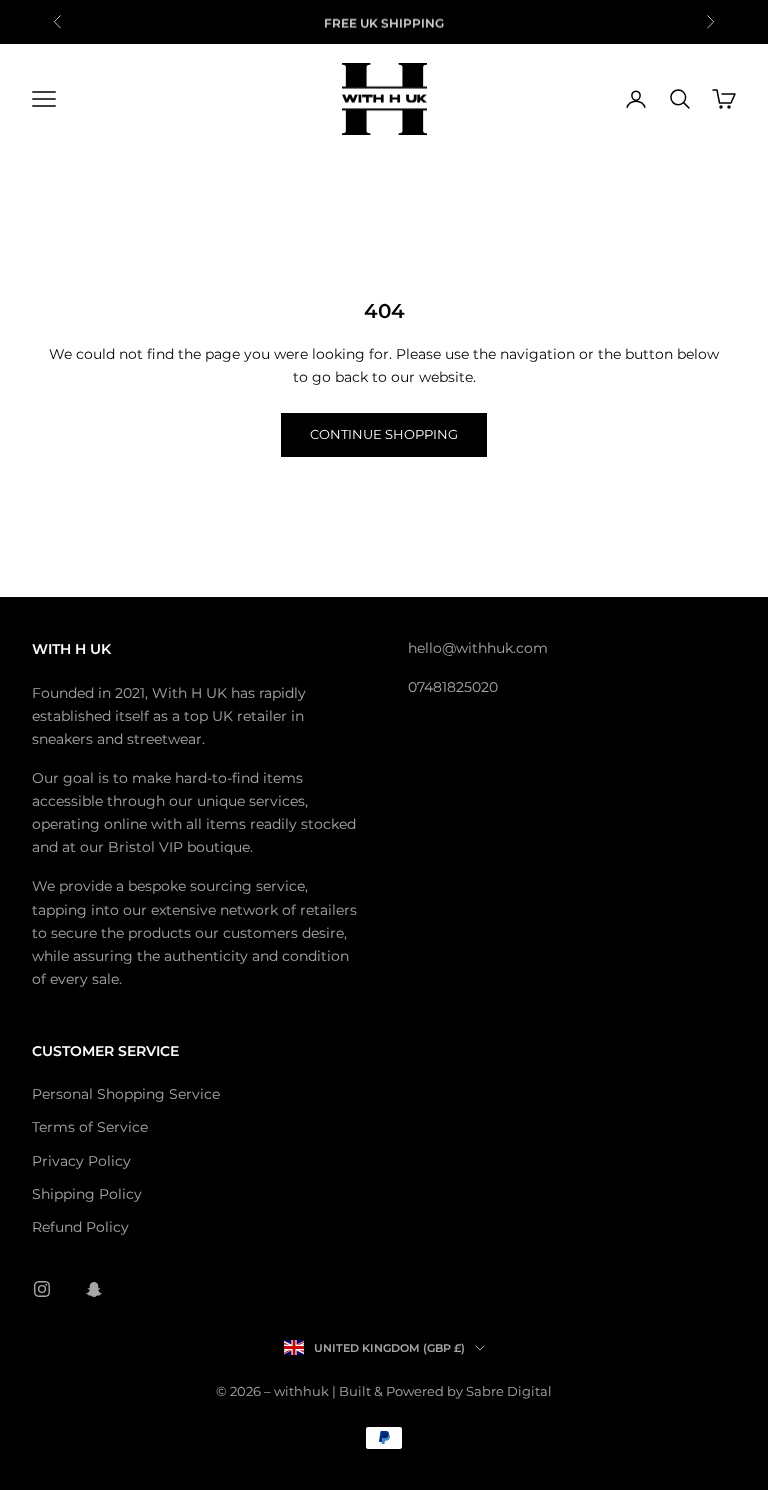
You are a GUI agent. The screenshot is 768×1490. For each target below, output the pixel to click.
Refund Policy (80, 1227)
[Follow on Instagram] (42, 1289)
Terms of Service (90, 1127)
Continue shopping (384, 434)
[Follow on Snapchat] (94, 1289)
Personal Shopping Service (126, 1094)
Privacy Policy (81, 1161)
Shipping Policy (87, 1194)
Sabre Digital (509, 1391)
